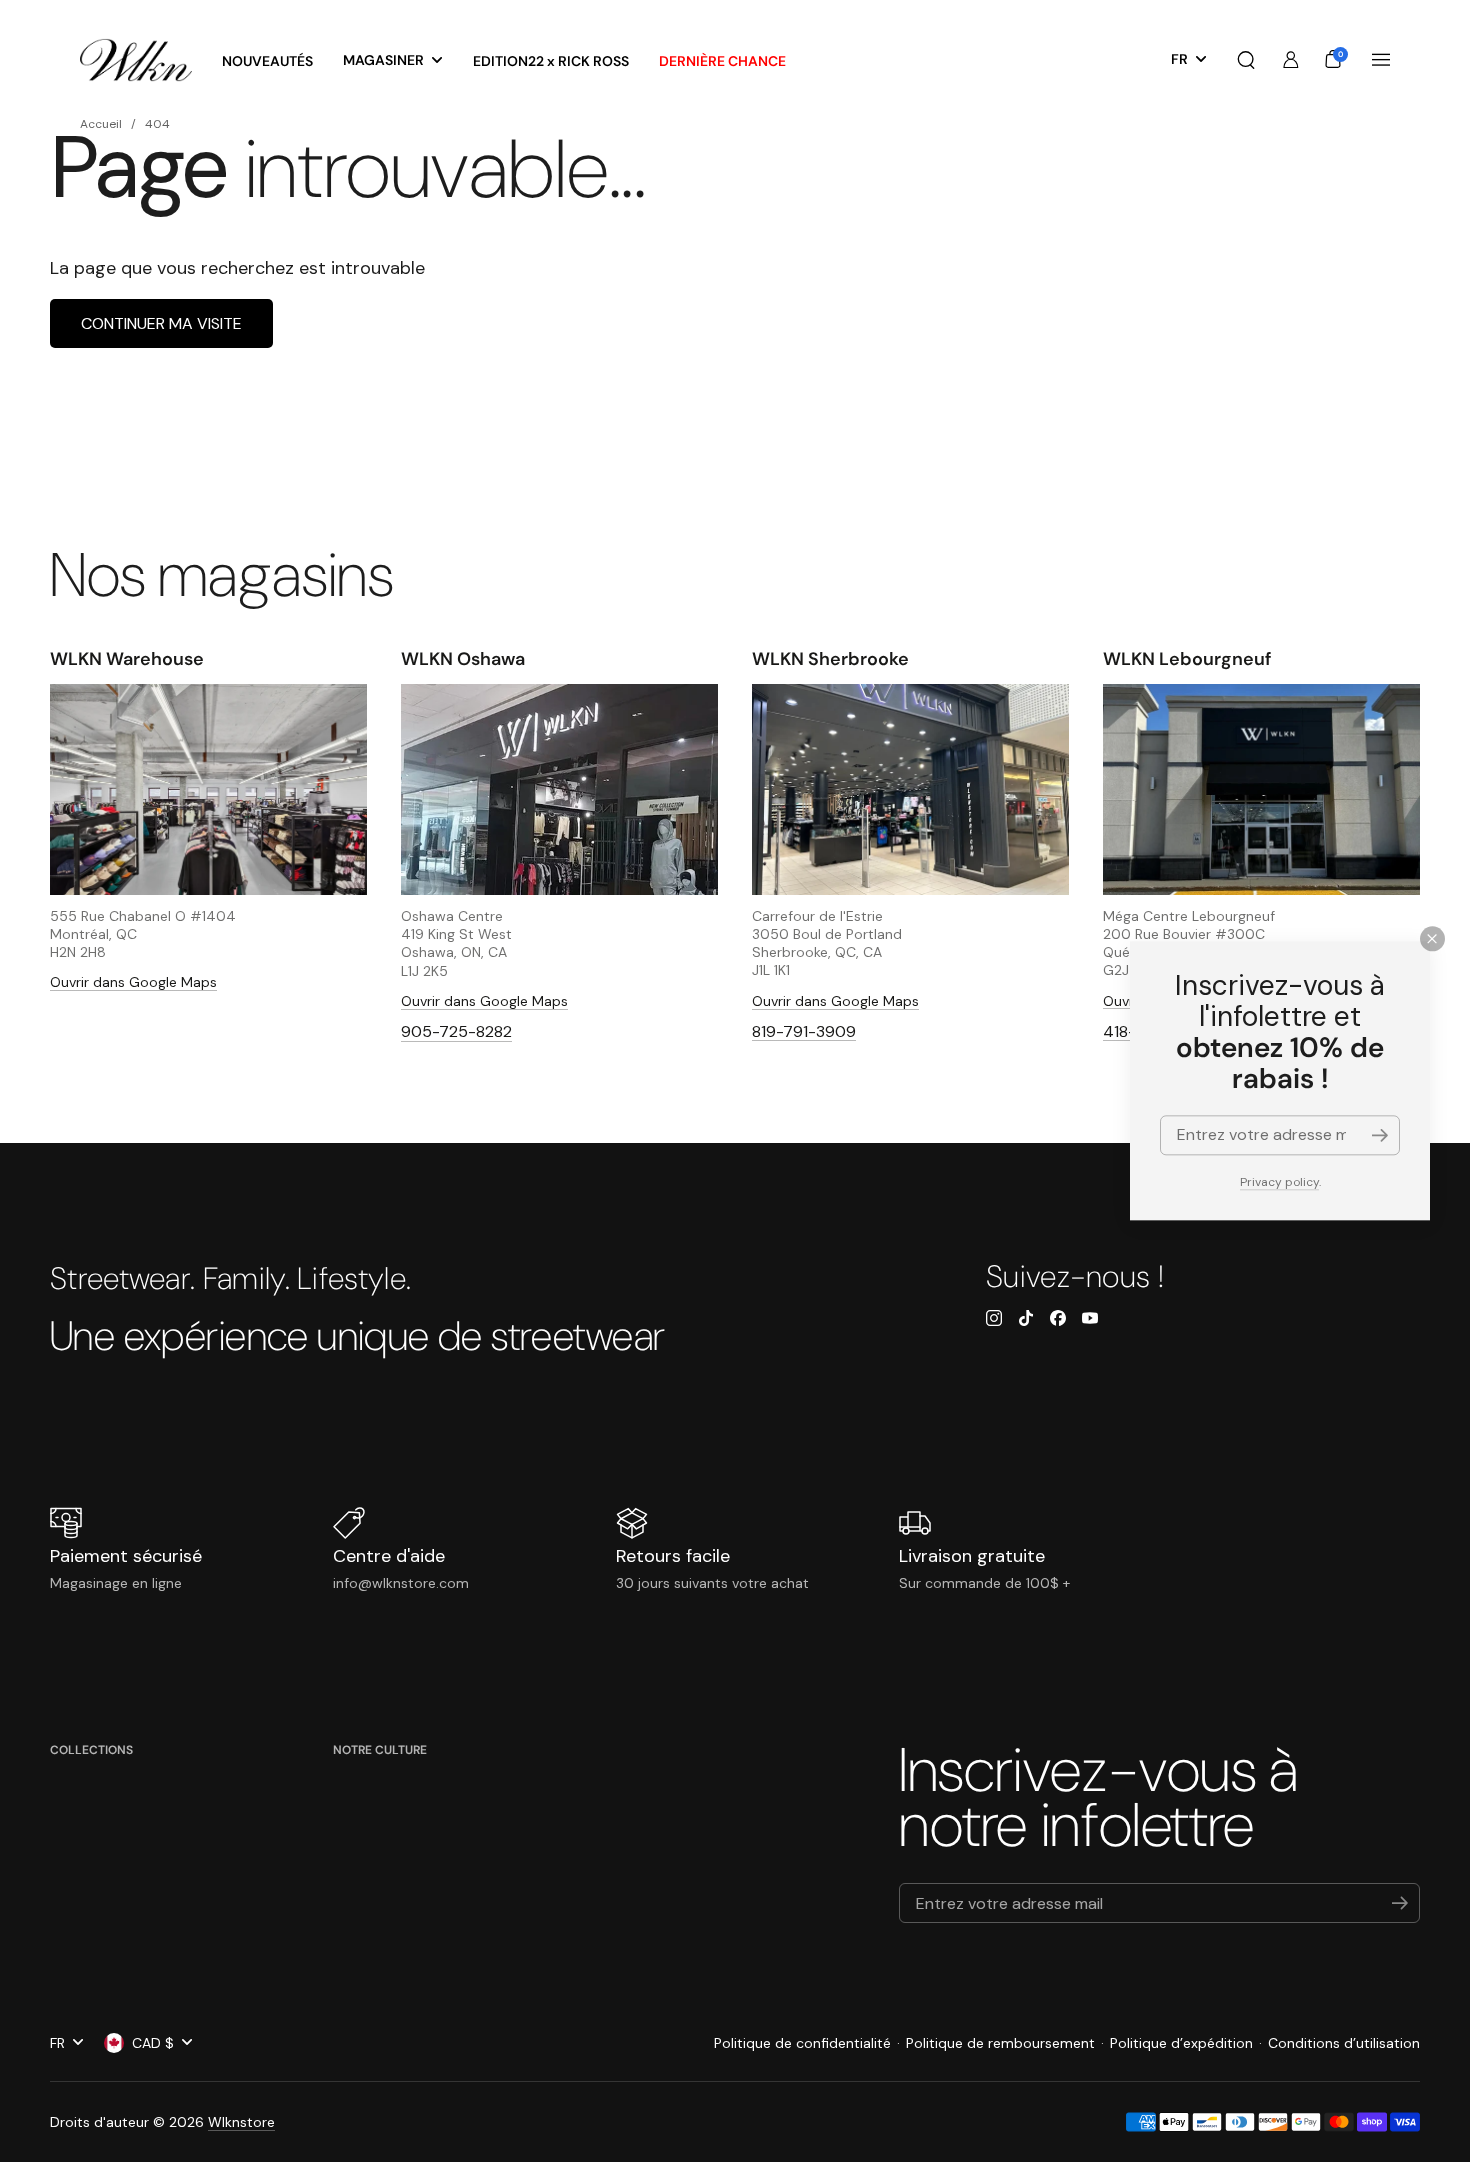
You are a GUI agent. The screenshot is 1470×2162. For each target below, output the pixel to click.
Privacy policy (1279, 1182)
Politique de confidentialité (802, 2043)
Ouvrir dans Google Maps (133, 982)
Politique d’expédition (1181, 2043)
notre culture (380, 1750)
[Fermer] (1432, 938)
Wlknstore (241, 2122)
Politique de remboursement (1000, 2043)
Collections (91, 1750)
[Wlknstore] (136, 60)
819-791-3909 (804, 1031)
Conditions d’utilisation (1344, 2043)
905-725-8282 (456, 1031)
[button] (1246, 60)
